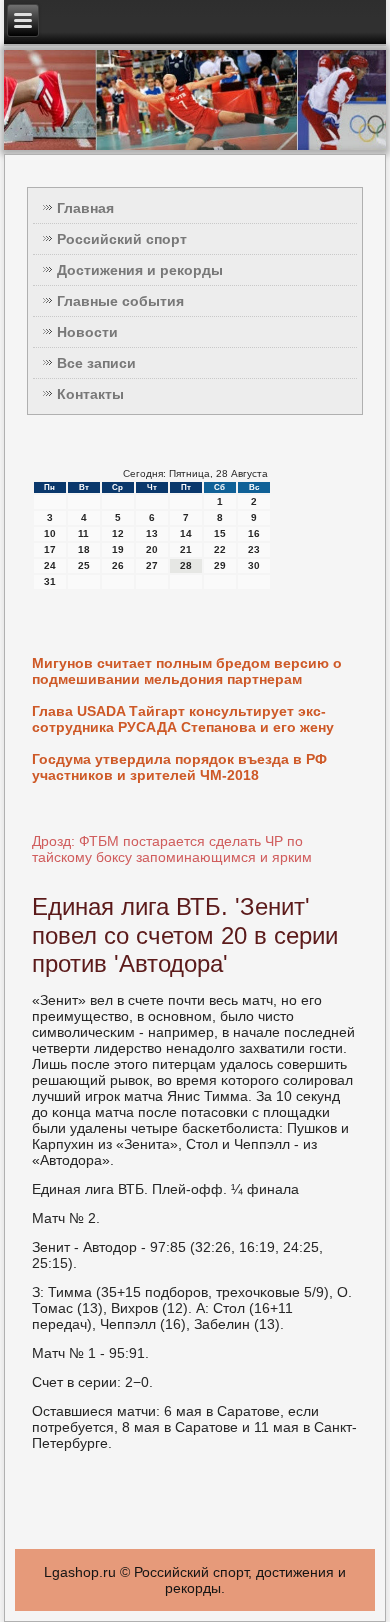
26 (118, 565)
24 (50, 565)
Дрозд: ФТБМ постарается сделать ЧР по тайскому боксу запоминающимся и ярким (172, 849)
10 (50, 533)
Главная (85, 208)
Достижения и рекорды (140, 270)
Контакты (90, 394)
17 (50, 549)
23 (254, 549)
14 (186, 533)
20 (152, 549)
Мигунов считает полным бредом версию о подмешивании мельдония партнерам (187, 671)
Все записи (96, 363)
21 (186, 549)
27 (152, 565)
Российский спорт (122, 239)
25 (84, 565)
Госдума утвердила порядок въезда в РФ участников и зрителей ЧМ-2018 (179, 767)
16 (254, 533)
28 (186, 565)
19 (118, 549)
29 (220, 565)
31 (50, 581)
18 (84, 549)
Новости (87, 332)
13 (152, 533)
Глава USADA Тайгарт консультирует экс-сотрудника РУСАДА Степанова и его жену (183, 719)
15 (220, 533)
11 (83, 533)
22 (220, 549)
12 (118, 533)
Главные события (120, 301)
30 (254, 565)
